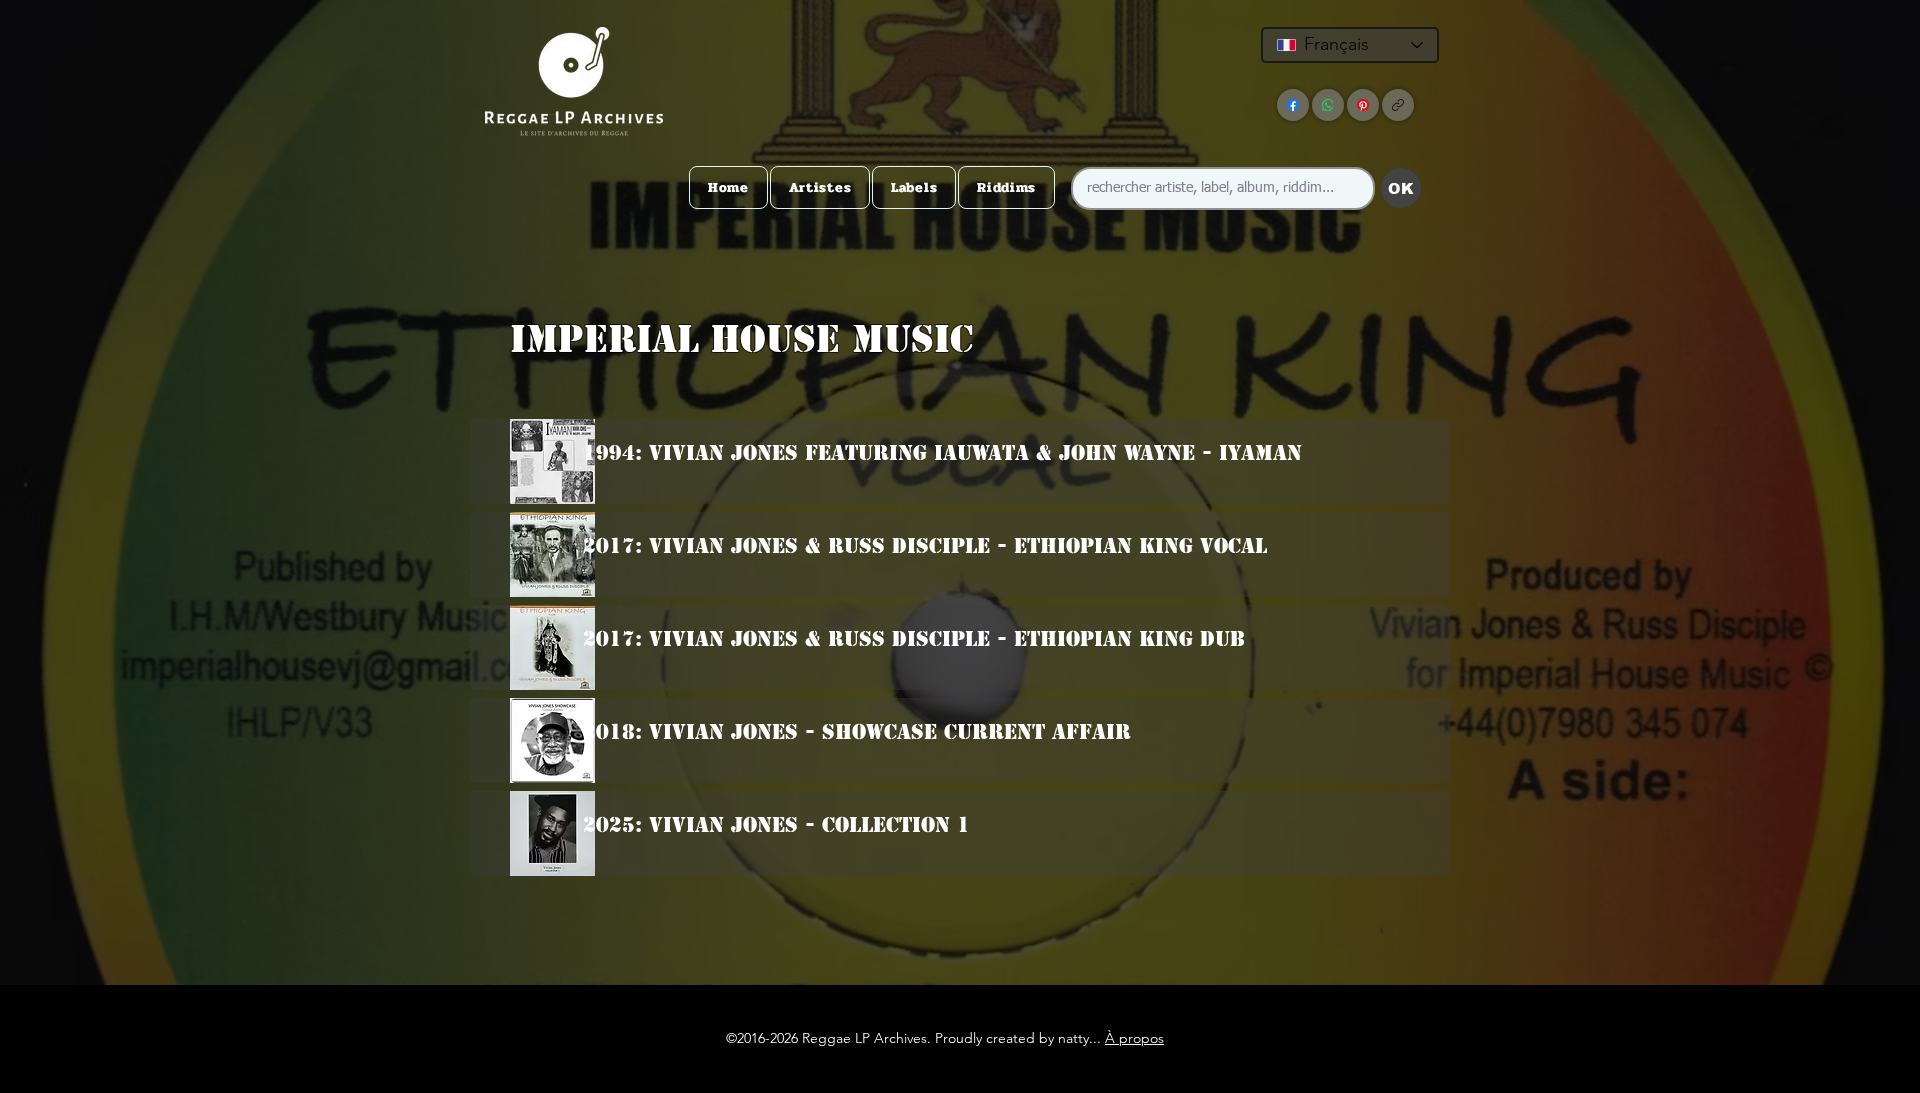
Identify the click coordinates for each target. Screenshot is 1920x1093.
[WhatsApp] (1328, 105)
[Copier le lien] (1398, 105)
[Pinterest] (1363, 105)
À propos (1134, 1038)
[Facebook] (1293, 105)
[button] (956, 378)
